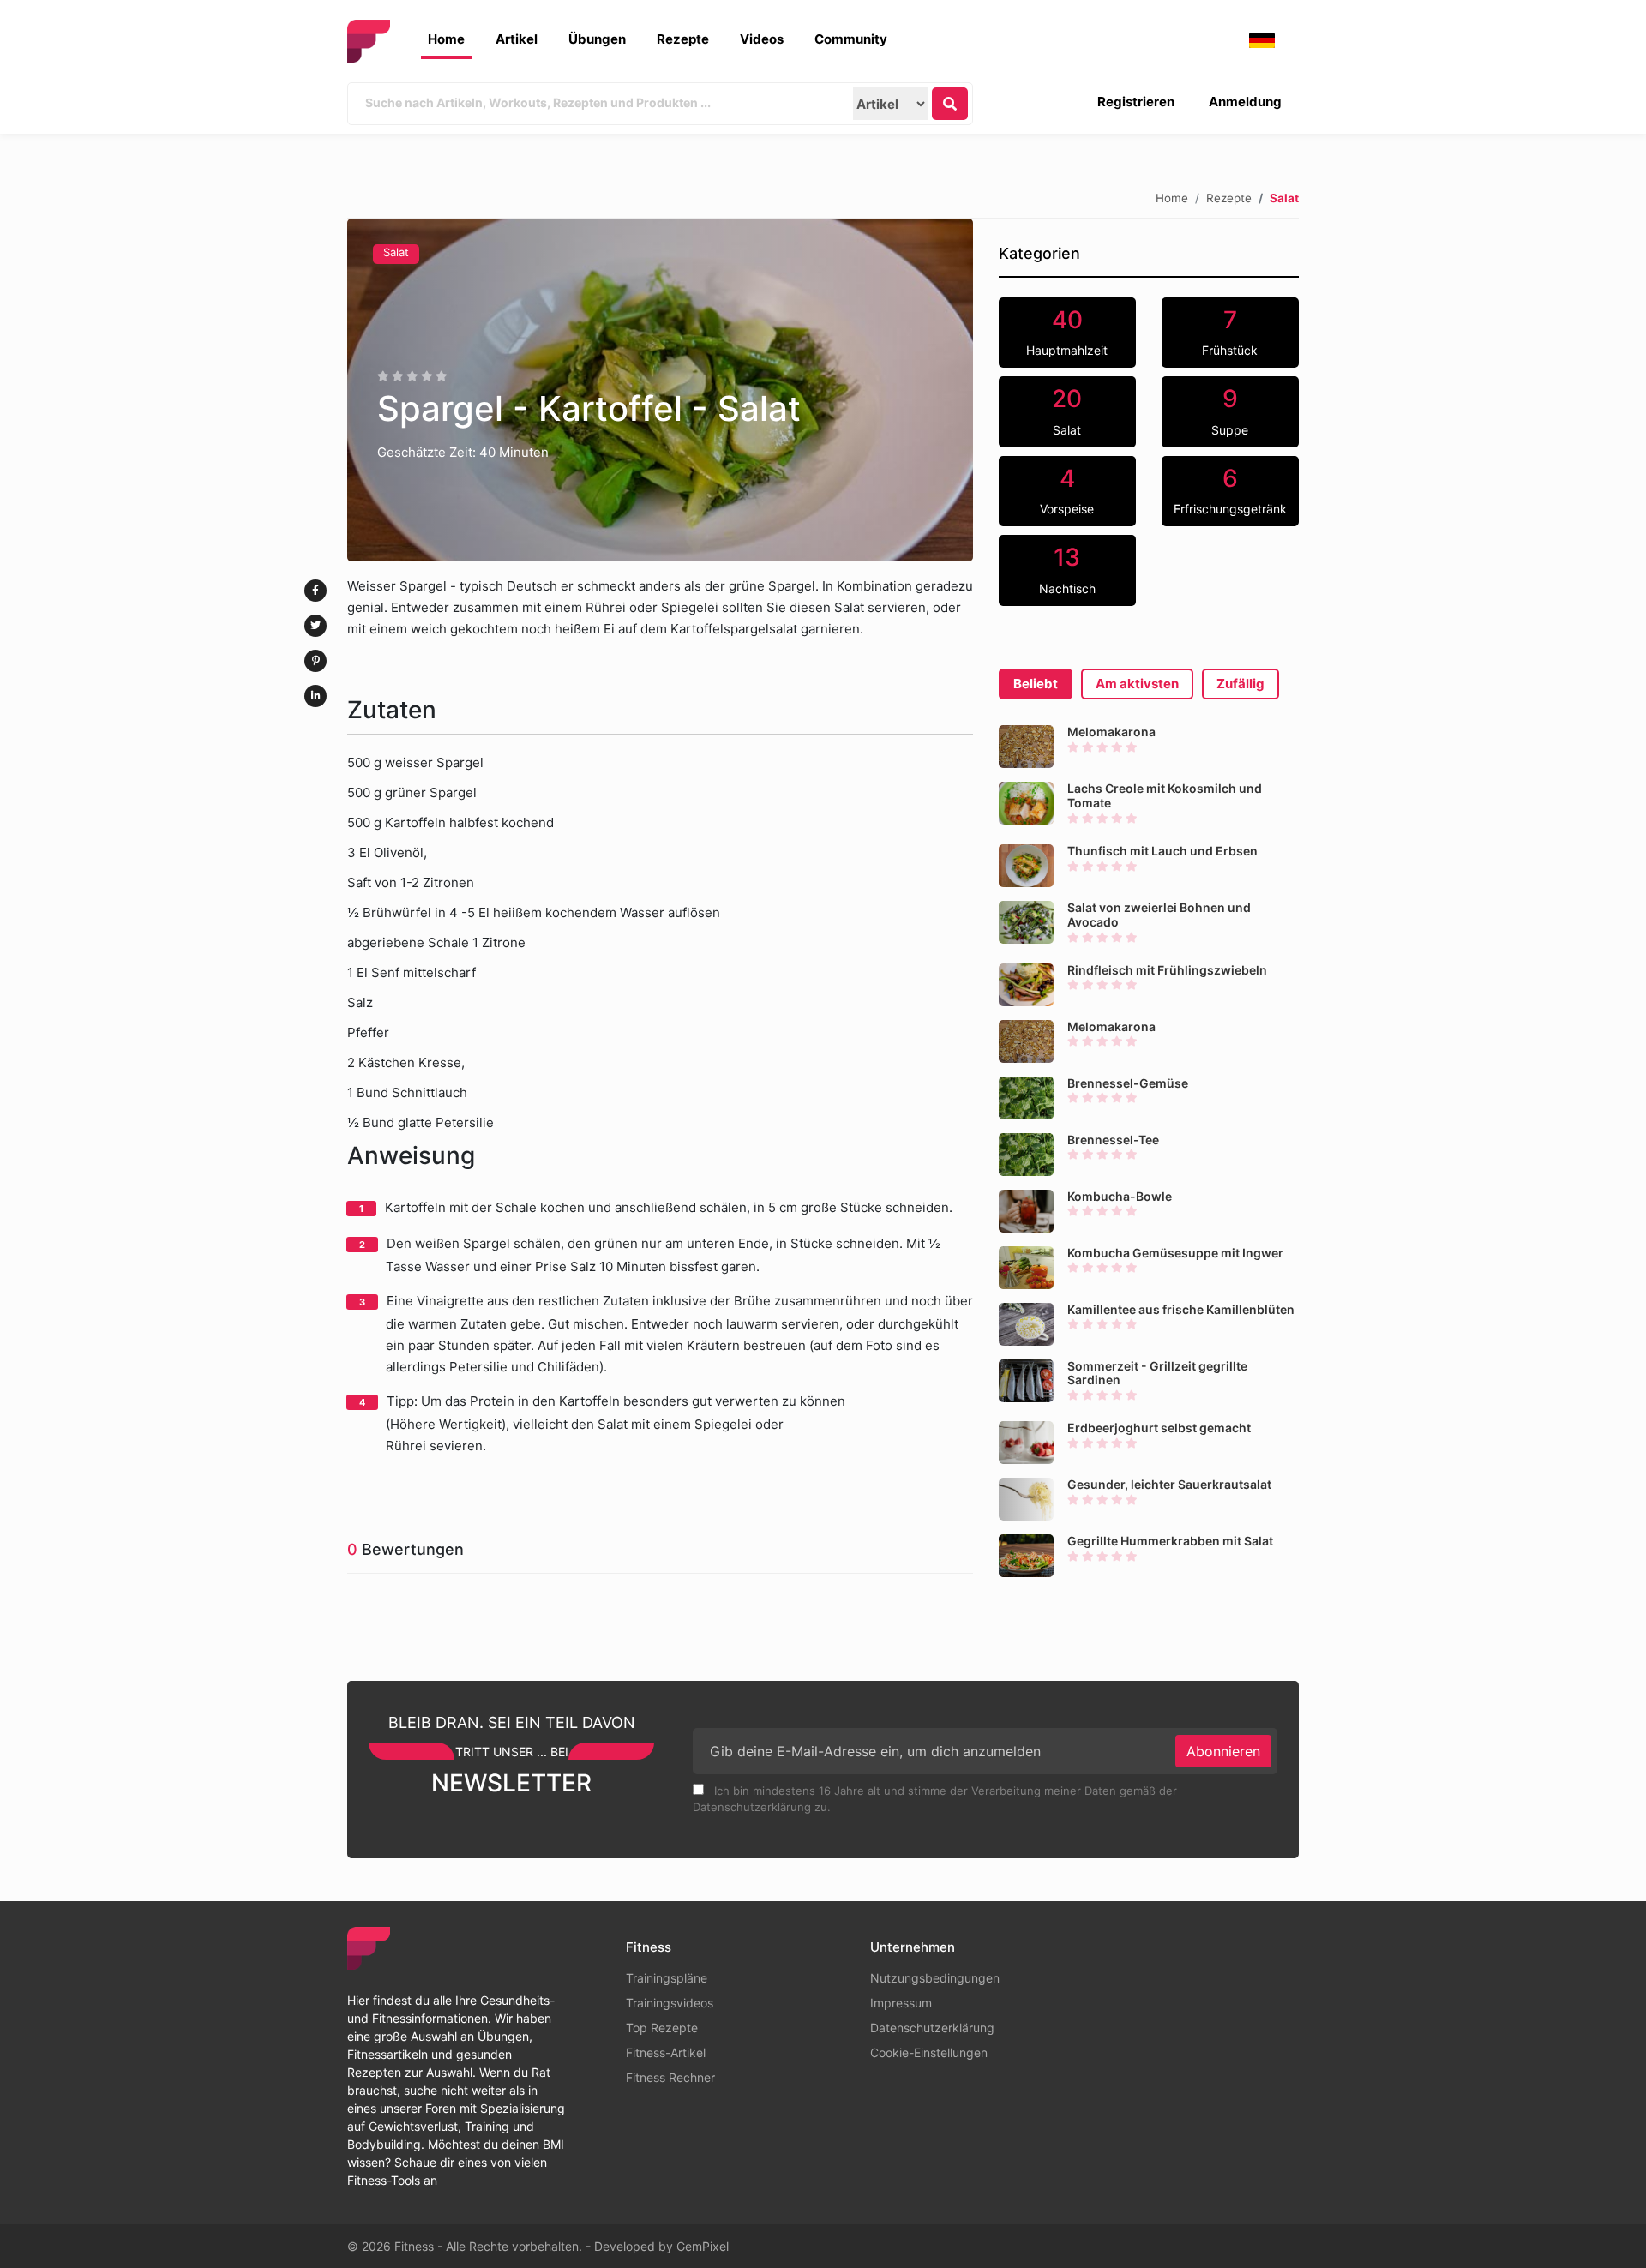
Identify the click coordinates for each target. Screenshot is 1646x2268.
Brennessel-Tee (1113, 1140)
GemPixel (703, 2246)
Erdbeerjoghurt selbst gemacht (1159, 1428)
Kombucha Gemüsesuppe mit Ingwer (1175, 1253)
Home (446, 39)
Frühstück (1230, 332)
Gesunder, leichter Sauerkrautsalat (1169, 1484)
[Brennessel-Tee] (1026, 1155)
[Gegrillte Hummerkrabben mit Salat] (1026, 1556)
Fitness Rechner (670, 2077)
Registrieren (1136, 102)
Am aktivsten (1137, 684)
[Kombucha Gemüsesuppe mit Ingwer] (1026, 1268)
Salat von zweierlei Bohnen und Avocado (1159, 915)
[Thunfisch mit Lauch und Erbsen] (1026, 866)
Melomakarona (1111, 732)
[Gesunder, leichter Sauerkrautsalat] (1026, 1499)
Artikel (517, 39)
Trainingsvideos (670, 2003)
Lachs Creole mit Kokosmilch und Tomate (1165, 795)
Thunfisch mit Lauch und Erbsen (1162, 851)
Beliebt (1036, 684)
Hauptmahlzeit (1067, 332)
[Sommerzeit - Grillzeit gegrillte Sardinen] (1026, 1381)
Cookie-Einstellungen (929, 2052)
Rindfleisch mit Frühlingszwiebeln (1167, 970)
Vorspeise (1067, 490)
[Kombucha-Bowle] (1026, 1211)
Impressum (901, 2003)
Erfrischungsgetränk (1230, 490)
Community (851, 39)
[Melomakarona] (1026, 747)
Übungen (597, 39)
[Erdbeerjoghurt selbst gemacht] (1026, 1443)
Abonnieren (1223, 1751)
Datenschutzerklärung (932, 2028)
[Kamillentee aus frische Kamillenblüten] (1026, 1324)
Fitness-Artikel (666, 2052)
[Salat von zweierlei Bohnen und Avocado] (1026, 922)
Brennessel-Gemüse (1128, 1083)
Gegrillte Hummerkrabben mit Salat (1170, 1541)
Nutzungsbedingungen (935, 1978)
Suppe (1230, 411)
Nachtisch (1067, 569)
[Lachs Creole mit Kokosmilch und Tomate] (1026, 803)
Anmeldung (1245, 102)
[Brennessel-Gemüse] (1026, 1098)
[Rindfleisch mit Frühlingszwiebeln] (1026, 985)
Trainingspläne (667, 1978)
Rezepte (683, 39)
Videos (762, 39)
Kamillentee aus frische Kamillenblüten (1181, 1309)
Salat (396, 252)
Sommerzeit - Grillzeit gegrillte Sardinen (1157, 1373)
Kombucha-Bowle (1120, 1196)
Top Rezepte (662, 2028)
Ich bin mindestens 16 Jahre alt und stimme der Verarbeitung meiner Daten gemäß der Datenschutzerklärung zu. (935, 1799)
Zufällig (1241, 684)
